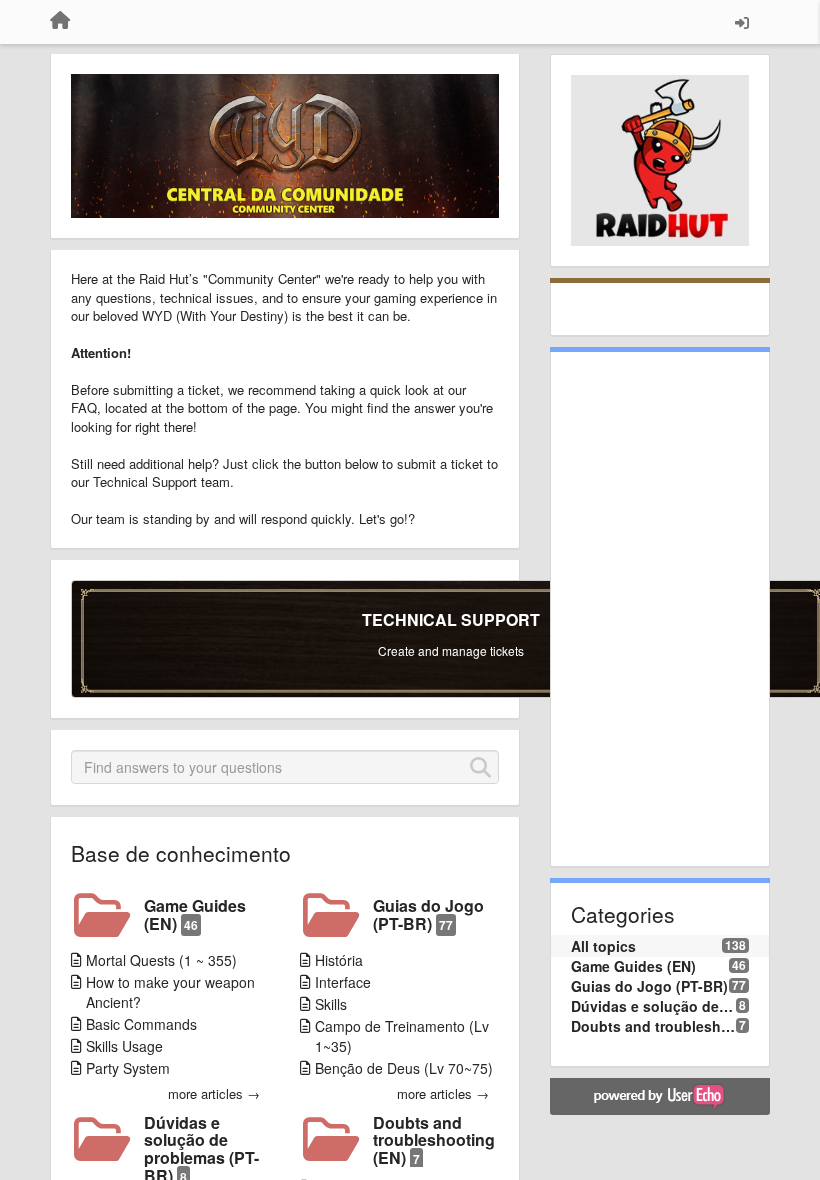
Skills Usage (124, 1046)
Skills (331, 1004)
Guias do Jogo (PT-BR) (428, 914)
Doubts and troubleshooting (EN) (434, 1140)
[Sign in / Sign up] (742, 22)
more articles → (214, 1094)
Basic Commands (141, 1024)
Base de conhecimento (181, 853)
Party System (128, 1068)
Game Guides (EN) (195, 914)
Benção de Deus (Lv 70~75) (404, 1068)
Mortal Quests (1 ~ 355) (161, 960)
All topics (603, 946)
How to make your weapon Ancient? (170, 992)
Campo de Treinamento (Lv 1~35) (402, 1036)
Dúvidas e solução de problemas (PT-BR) (653, 1006)
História (339, 960)
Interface (343, 982)
